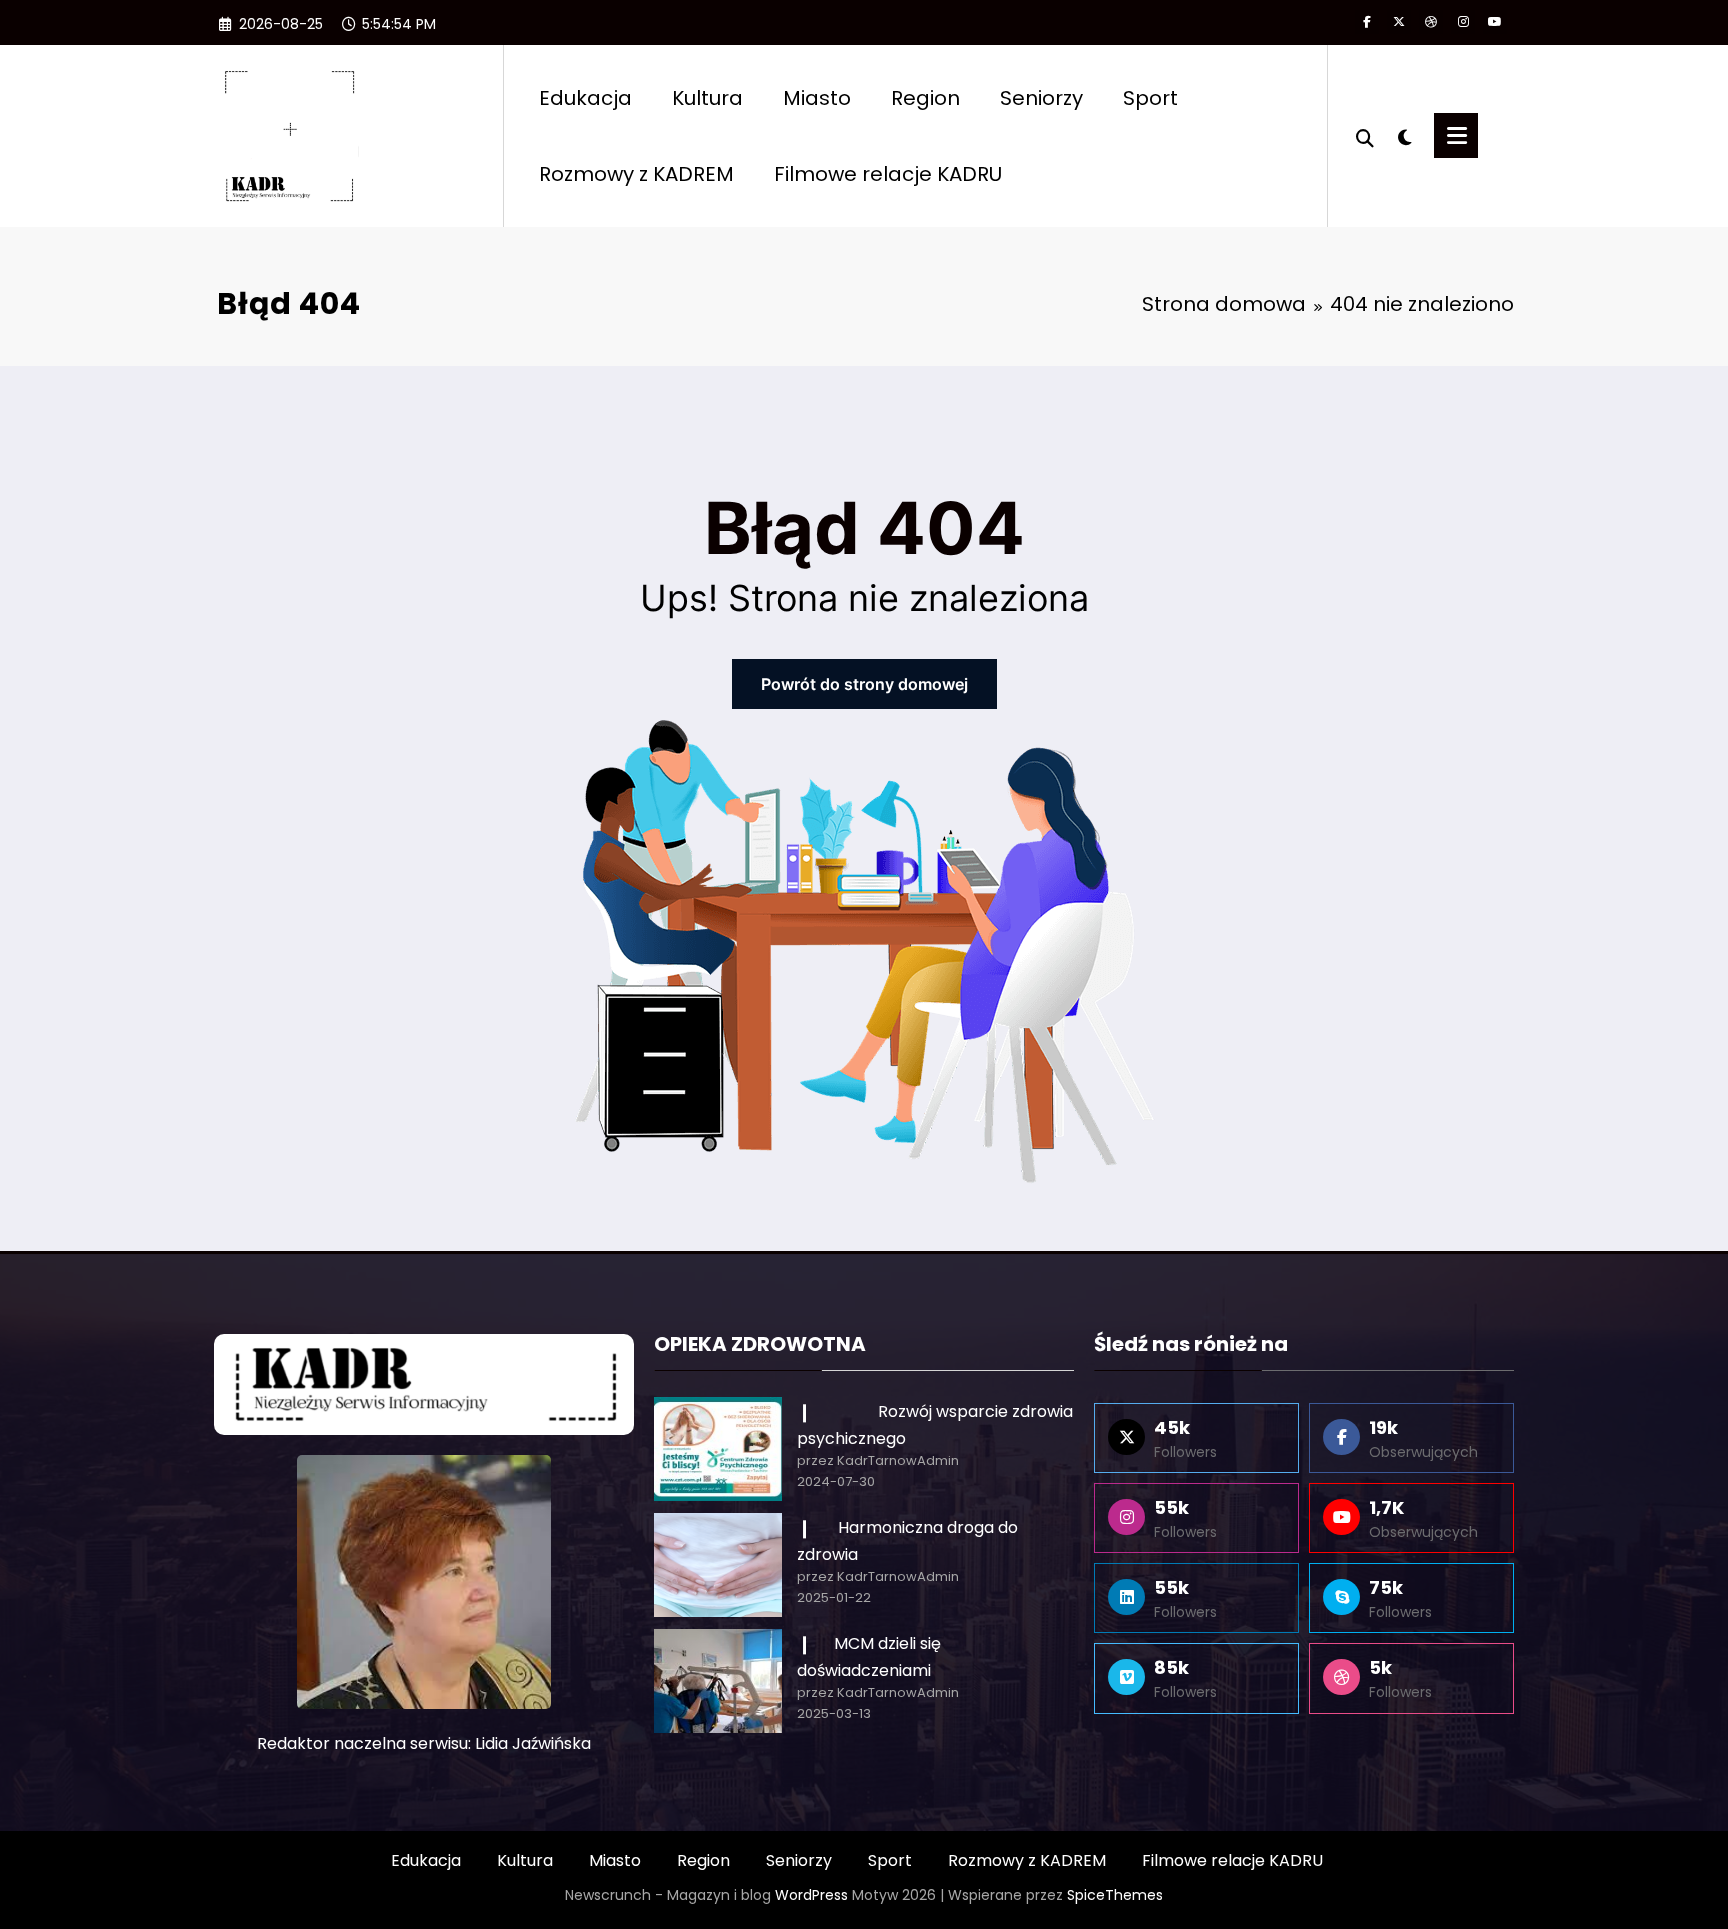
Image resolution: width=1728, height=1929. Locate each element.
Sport (1150, 98)
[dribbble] (1431, 22)
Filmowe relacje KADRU (888, 174)
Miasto (817, 98)
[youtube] (1495, 22)
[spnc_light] (1404, 135)
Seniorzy (1041, 98)
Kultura (707, 98)
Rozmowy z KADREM (636, 174)
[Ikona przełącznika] (1456, 135)
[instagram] (1463, 22)
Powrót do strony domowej (864, 684)
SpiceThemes (1115, 1895)
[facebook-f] (1367, 22)
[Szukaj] (1365, 136)
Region (925, 98)
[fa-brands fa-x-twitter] (1399, 22)
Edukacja (585, 98)
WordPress (811, 1895)
